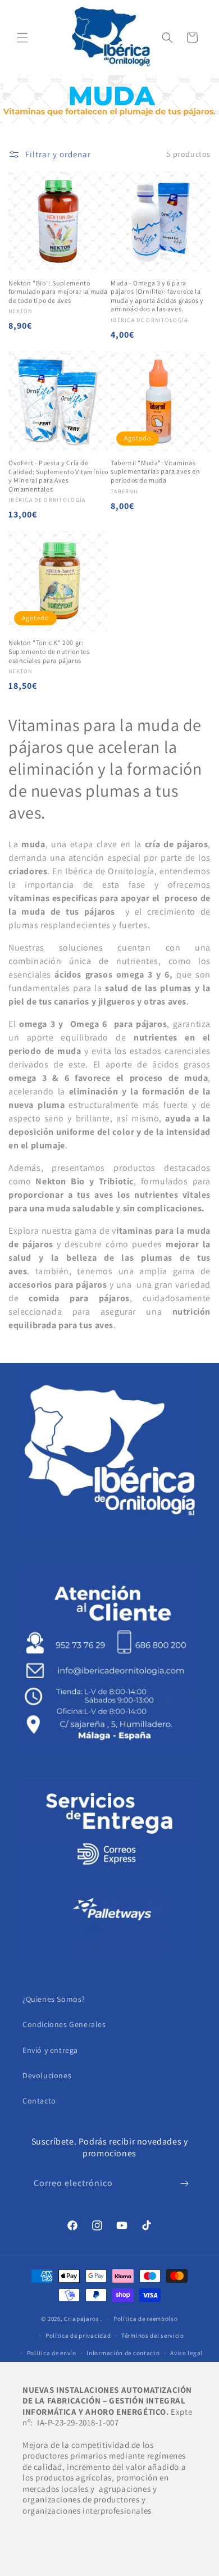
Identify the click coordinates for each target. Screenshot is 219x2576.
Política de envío (52, 2353)
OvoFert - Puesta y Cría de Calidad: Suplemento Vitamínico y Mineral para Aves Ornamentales (58, 476)
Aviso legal (186, 2353)
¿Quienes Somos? (54, 1999)
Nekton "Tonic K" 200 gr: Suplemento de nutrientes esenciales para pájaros (49, 651)
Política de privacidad (78, 2336)
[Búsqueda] (167, 38)
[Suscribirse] (184, 2184)
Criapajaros (82, 2319)
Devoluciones (47, 2075)
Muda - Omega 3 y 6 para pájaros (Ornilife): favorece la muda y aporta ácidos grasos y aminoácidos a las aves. (157, 296)
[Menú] (22, 38)
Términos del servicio (153, 2336)
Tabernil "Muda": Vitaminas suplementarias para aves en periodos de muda (155, 471)
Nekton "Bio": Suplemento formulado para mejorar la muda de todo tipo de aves (58, 292)
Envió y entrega (50, 2050)
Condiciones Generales (64, 2024)
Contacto (39, 2101)
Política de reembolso (146, 2319)
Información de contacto (123, 2353)
